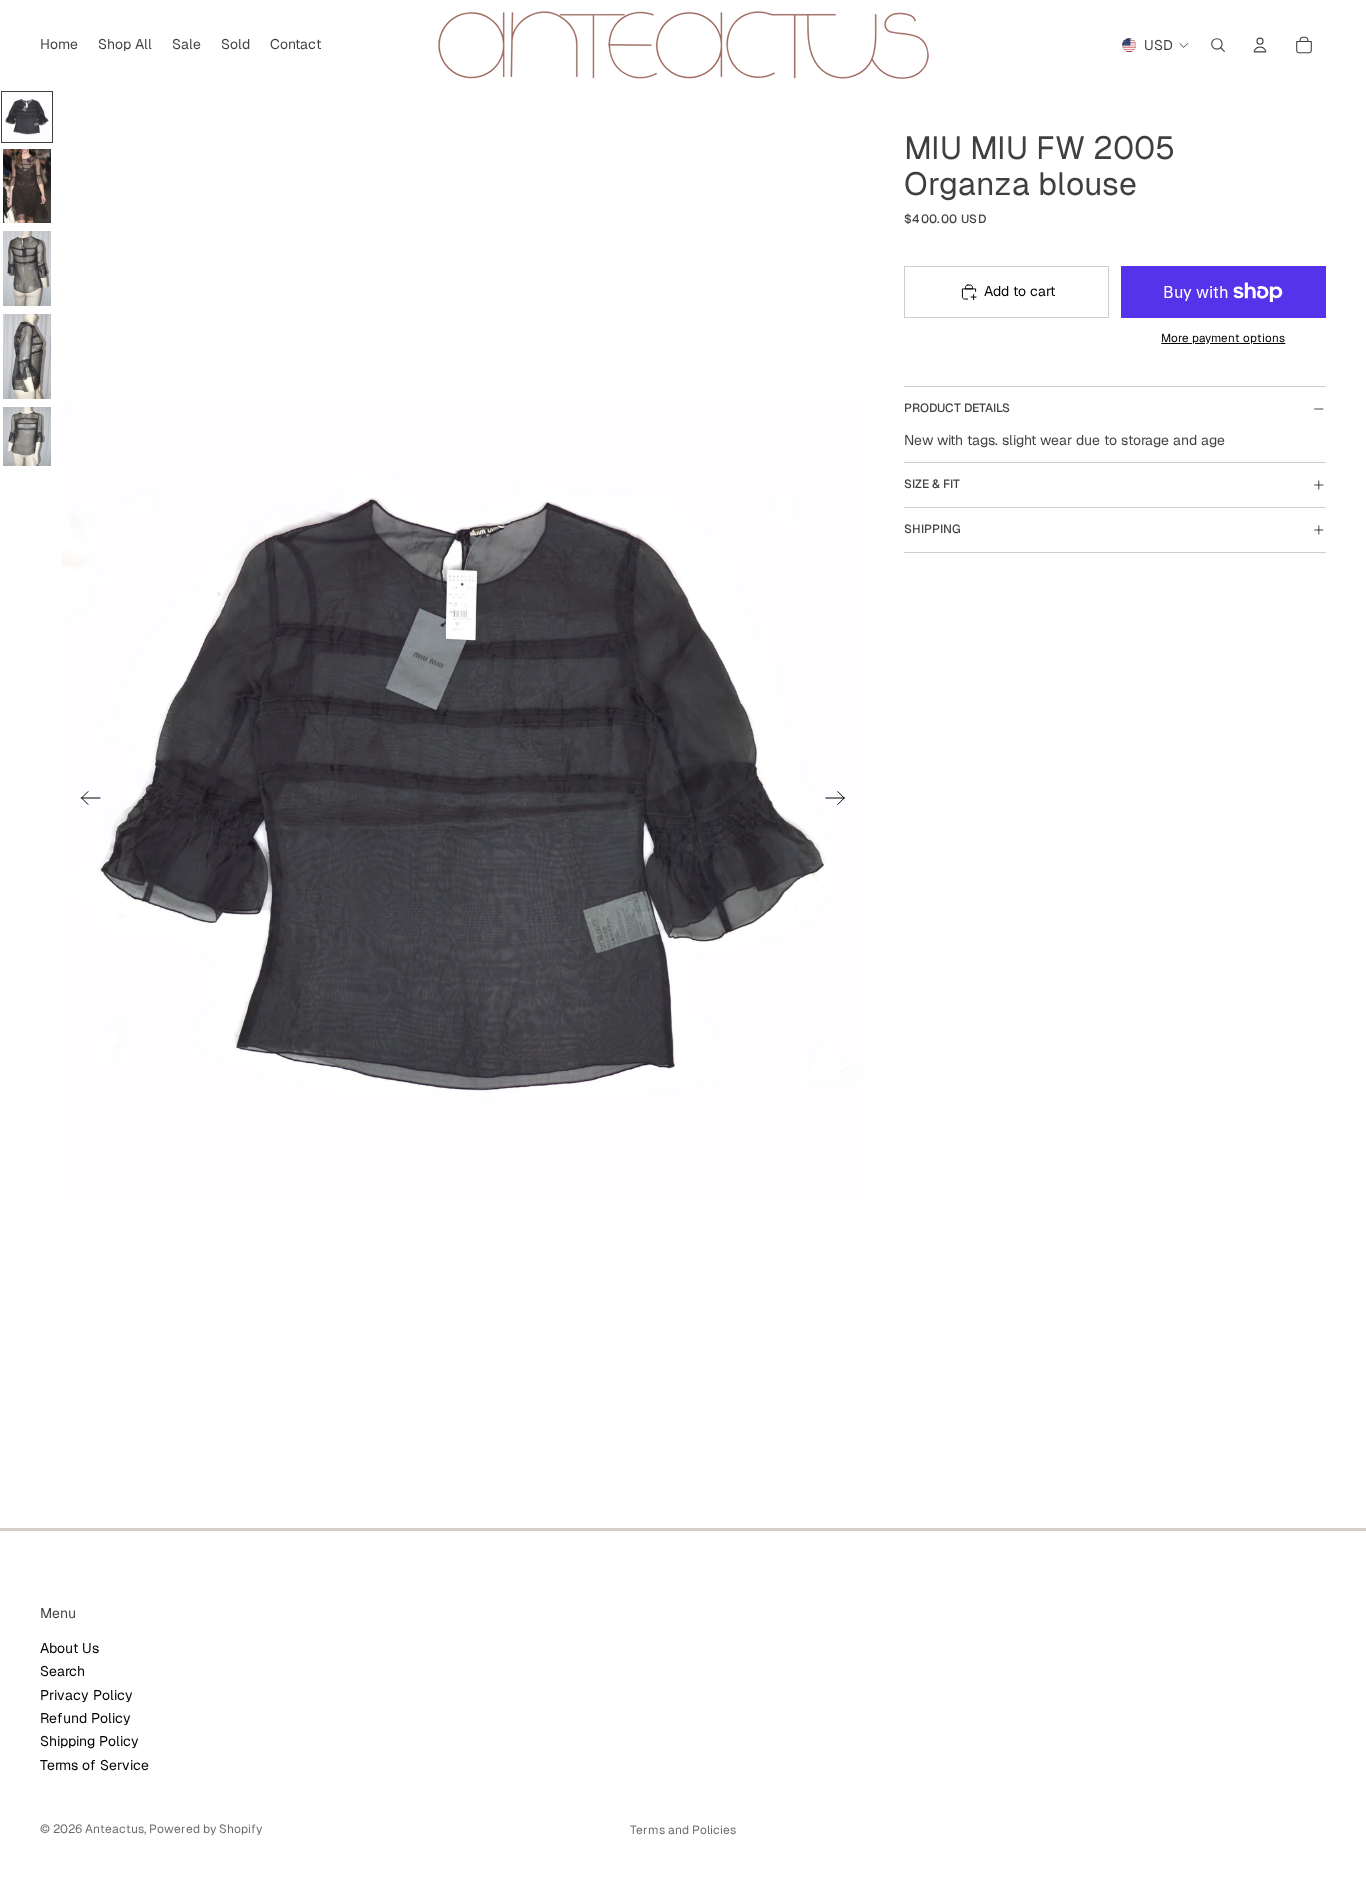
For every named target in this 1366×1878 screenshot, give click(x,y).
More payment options (1223, 337)
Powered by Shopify (205, 1829)
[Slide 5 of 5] (27, 436)
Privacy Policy (86, 1695)
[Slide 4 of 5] (27, 356)
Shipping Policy (89, 1741)
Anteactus (114, 1829)
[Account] (1260, 45)
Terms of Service (94, 1765)
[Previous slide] (84, 801)
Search (62, 1671)
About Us (69, 1648)
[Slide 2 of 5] (27, 186)
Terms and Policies (683, 1830)
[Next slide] (841, 801)
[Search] (1218, 45)
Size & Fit (932, 484)
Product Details (957, 408)
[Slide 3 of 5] (27, 268)
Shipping (932, 529)
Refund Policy (85, 1718)
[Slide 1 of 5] (27, 117)
